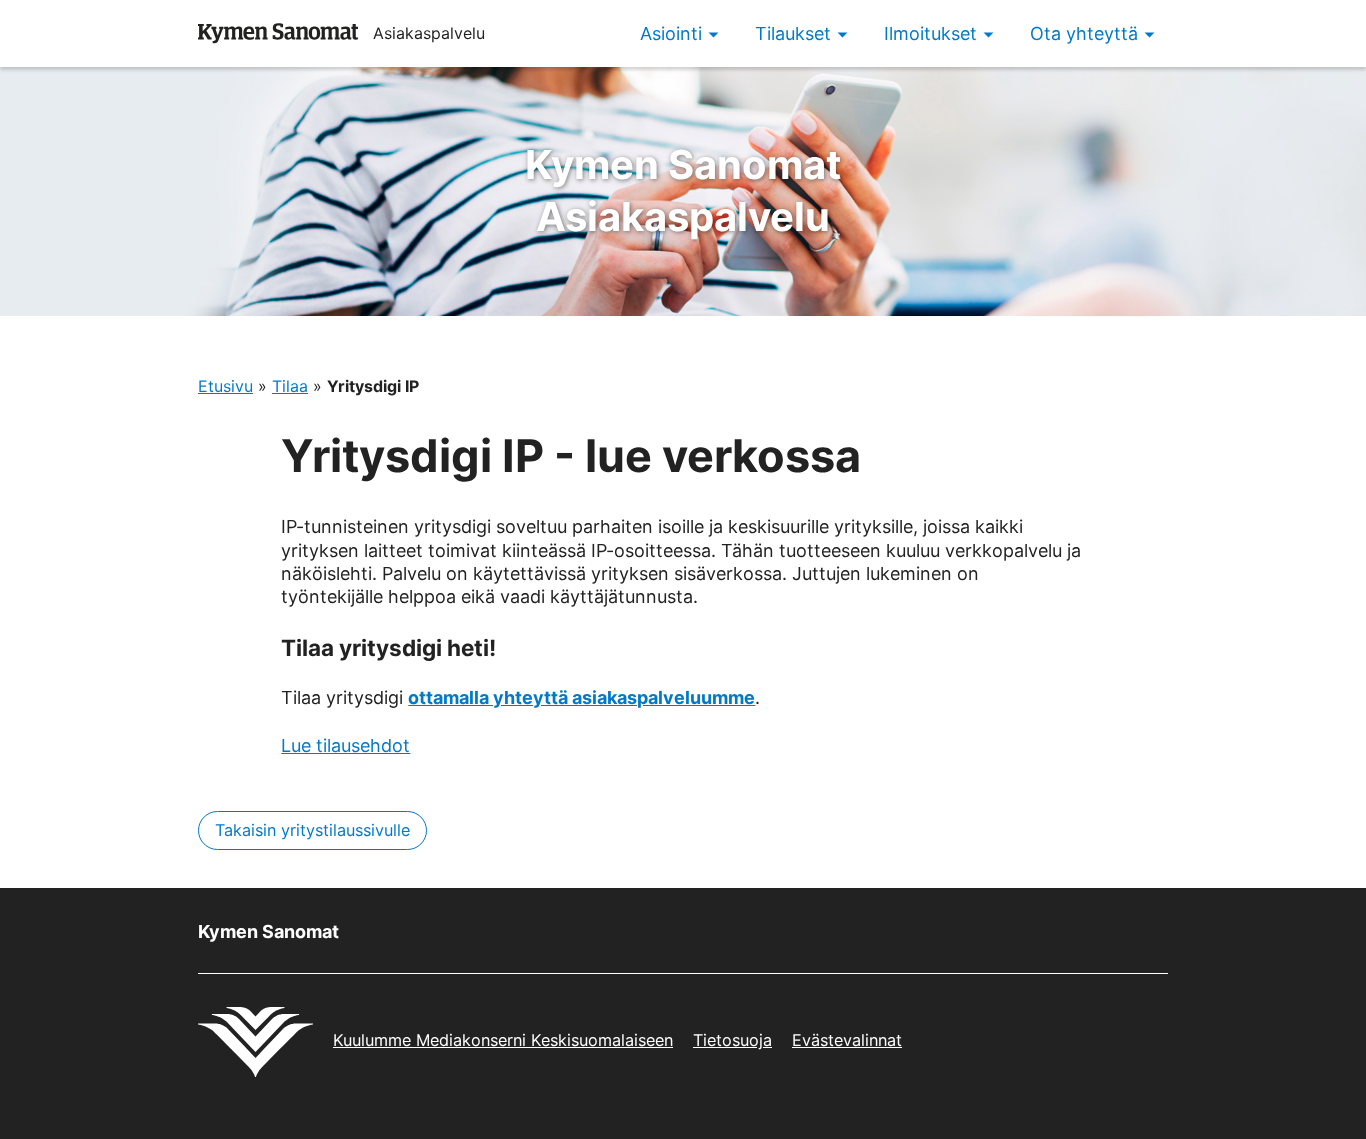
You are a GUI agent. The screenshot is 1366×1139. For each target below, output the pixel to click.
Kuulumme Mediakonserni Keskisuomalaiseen (503, 1040)
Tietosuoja (732, 1040)
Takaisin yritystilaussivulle (312, 830)
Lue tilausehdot (345, 745)
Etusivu (225, 386)
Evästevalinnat (847, 1040)
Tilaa (290, 386)
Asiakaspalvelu (683, 190)
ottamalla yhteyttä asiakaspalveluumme (581, 697)
